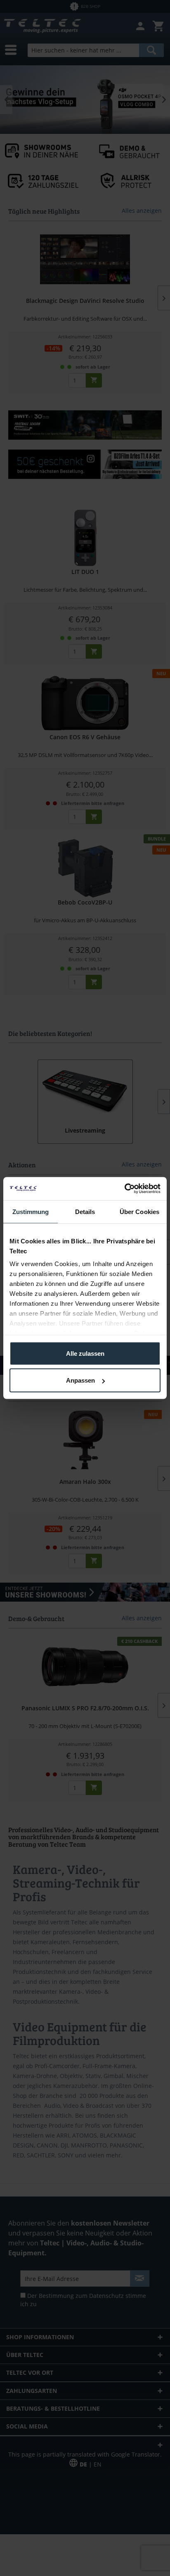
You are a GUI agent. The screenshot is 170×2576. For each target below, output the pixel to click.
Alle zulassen (85, 1353)
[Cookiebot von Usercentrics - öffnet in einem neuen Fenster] (124, 1189)
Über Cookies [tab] (139, 1211)
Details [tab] (85, 1211)
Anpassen (80, 1380)
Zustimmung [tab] (31, 1211)
